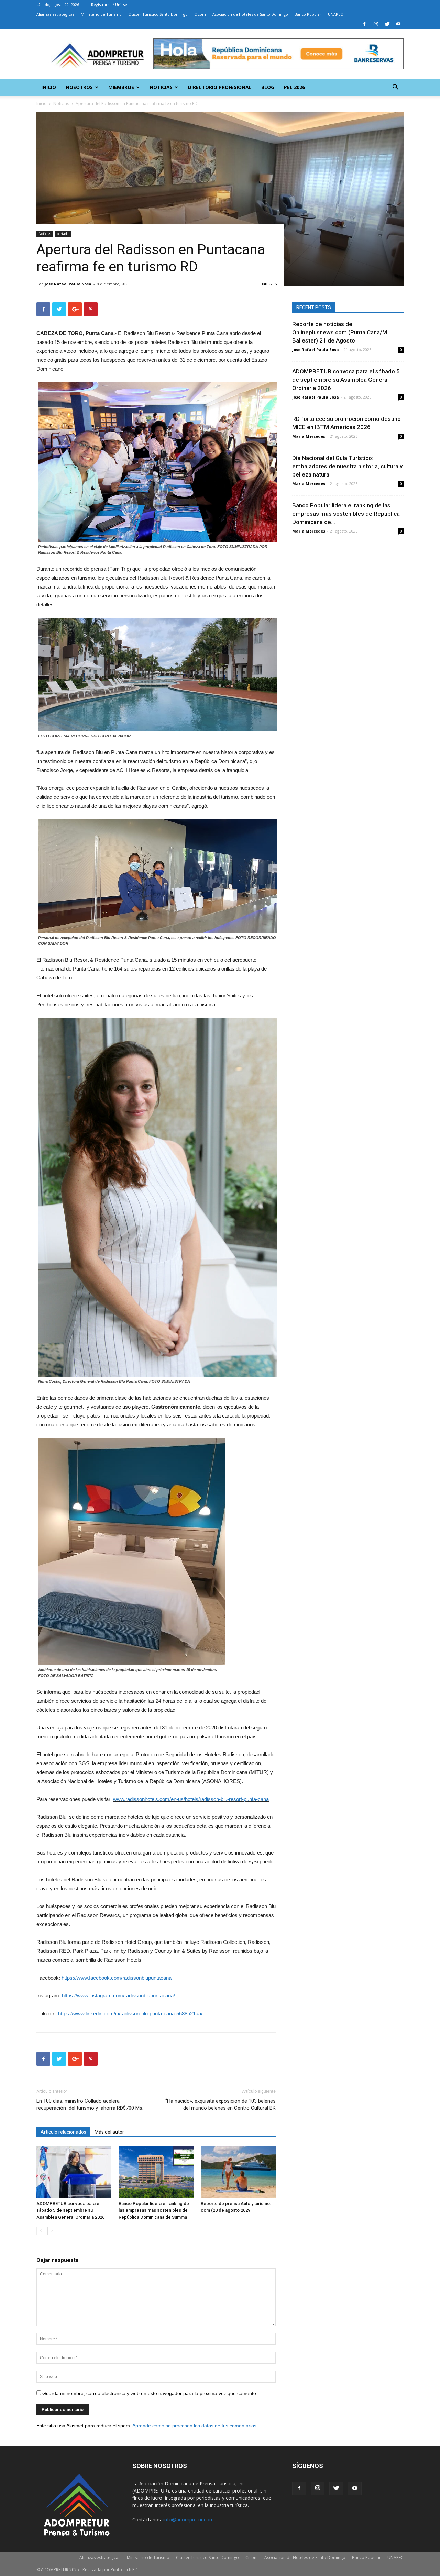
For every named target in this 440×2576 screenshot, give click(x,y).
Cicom (200, 14)
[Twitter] (387, 24)
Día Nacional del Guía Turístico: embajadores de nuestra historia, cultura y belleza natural (347, 466)
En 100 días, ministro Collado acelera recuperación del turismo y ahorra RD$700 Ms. (90, 2104)
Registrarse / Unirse (109, 5)
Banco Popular (308, 14)
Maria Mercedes (309, 436)
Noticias (161, 87)
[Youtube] (398, 24)
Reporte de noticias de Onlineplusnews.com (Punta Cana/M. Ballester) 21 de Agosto (340, 332)
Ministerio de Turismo (101, 14)
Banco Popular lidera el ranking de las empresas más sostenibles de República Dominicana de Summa (154, 2210)
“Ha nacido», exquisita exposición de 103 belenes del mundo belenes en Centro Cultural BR (221, 2104)
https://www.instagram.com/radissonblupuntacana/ (118, 1996)
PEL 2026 (294, 87)
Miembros (121, 87)
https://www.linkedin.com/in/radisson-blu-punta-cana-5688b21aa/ (130, 2013)
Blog (268, 87)
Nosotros (79, 87)
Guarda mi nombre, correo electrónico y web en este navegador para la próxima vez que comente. (150, 2393)
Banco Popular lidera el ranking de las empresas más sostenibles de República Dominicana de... (346, 514)
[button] (395, 88)
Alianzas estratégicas (55, 14)
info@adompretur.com (189, 2519)
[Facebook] (364, 24)
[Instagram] (376, 24)
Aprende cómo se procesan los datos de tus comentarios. (195, 2426)
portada (63, 234)
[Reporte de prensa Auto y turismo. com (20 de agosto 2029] (238, 2172)
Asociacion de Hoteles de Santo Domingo (250, 14)
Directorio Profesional (220, 87)
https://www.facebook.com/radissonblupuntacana (117, 1978)
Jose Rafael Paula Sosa (68, 284)
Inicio (49, 87)
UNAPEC (335, 14)
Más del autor (109, 2132)
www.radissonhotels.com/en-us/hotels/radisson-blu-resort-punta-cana (191, 1799)
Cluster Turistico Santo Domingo (158, 14)
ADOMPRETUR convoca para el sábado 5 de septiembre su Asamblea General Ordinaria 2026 (70, 2210)
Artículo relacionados (63, 2132)
